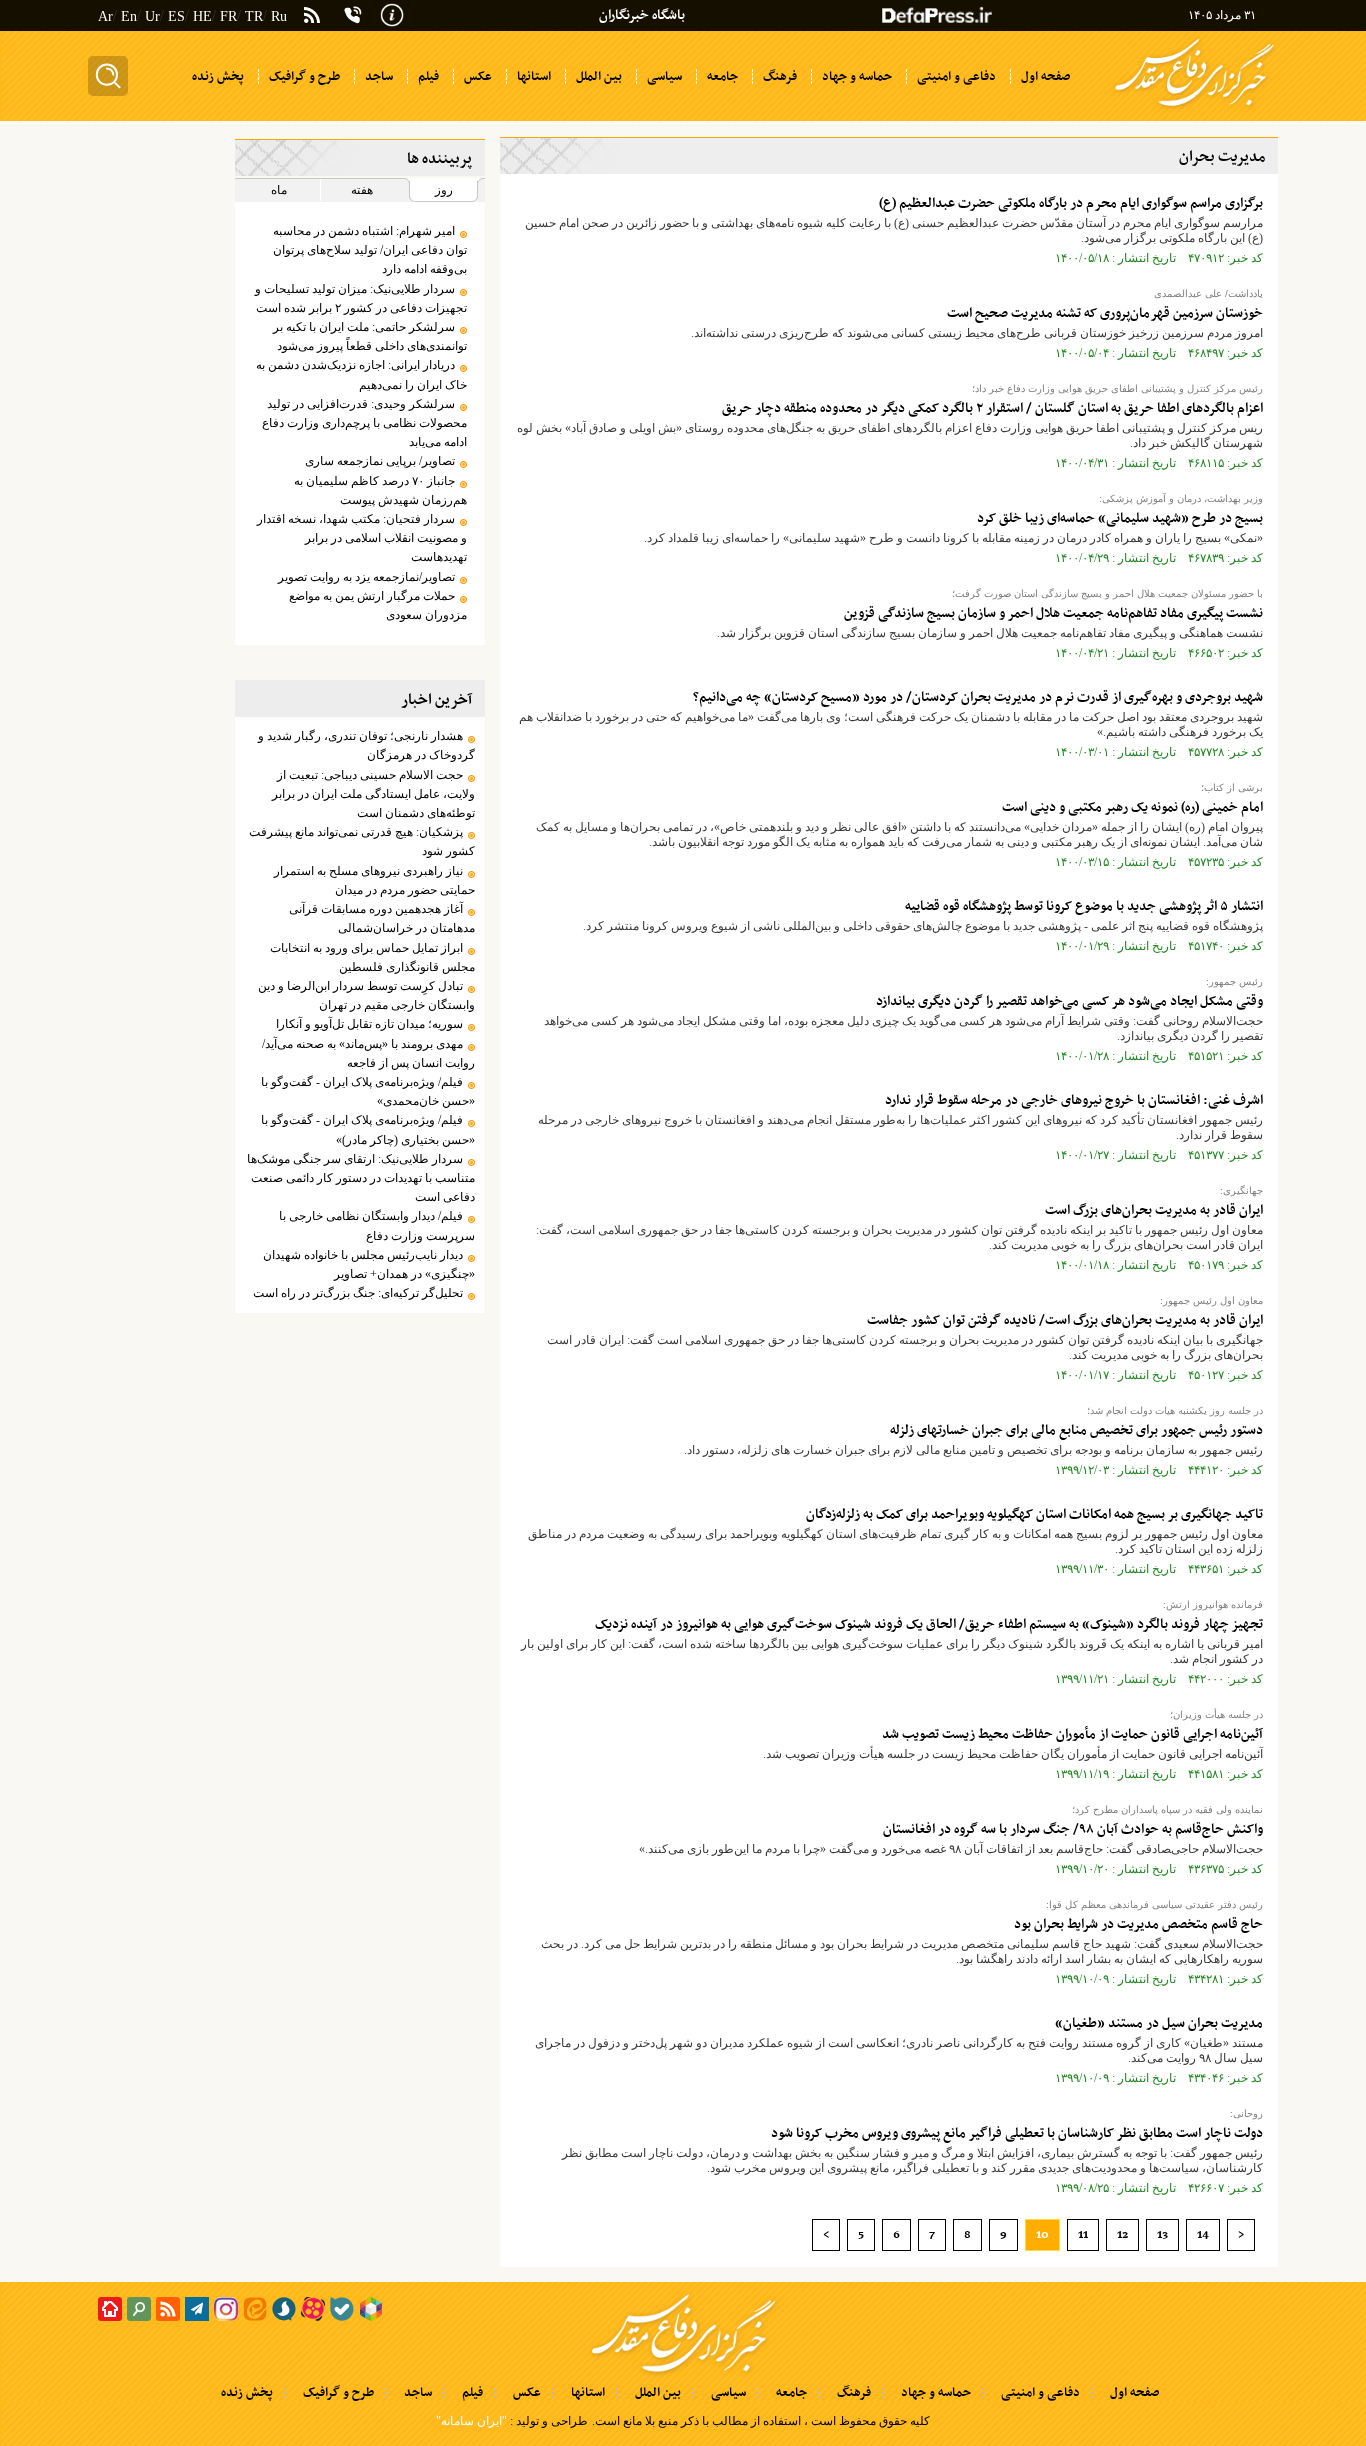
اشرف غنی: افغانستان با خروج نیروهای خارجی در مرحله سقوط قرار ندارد (1074, 1100)
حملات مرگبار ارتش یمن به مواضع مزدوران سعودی (377, 605)
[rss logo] (312, 17)
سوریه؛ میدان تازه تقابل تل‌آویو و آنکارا (369, 1024)
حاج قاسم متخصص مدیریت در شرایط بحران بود (1138, 1924)
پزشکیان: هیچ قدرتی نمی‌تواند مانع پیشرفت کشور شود (361, 841)
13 (1162, 2235)
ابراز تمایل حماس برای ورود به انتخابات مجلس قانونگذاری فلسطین (372, 957)
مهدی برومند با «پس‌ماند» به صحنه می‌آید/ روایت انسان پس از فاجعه (368, 1053)
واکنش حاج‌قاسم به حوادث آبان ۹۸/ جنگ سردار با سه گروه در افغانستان (1073, 1829)
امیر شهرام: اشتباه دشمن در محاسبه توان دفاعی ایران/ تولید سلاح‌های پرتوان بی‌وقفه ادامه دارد (369, 250)
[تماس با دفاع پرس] (353, 15)
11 (1083, 2235)
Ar (105, 16)
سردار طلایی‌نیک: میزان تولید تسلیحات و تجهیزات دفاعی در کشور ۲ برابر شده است (360, 298)
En (129, 16)
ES (176, 16)
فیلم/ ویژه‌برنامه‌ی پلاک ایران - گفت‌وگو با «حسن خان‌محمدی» (367, 1091)
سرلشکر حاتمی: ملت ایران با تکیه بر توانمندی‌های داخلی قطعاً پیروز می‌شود (369, 336)
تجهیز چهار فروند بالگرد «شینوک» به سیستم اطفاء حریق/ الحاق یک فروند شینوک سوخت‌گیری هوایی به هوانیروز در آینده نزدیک (929, 1624)
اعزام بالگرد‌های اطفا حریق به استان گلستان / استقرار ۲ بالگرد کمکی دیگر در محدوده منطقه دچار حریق (992, 408)
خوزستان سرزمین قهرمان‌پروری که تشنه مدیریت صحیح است (1105, 313)
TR (254, 16)
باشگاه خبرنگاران (642, 15)
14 (1203, 2235)
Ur (152, 16)
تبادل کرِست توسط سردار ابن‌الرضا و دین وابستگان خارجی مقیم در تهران (366, 995)
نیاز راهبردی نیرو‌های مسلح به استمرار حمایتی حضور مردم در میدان (374, 880)
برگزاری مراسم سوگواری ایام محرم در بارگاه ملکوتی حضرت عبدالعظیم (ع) (1071, 203)
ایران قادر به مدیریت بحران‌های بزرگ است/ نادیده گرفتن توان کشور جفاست (1065, 1320)
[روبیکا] (371, 2309)
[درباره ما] (392, 13)
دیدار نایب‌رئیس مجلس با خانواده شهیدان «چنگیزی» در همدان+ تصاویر (368, 1264)
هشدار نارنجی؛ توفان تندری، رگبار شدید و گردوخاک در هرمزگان (366, 745)
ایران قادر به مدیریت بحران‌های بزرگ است (1154, 1210)
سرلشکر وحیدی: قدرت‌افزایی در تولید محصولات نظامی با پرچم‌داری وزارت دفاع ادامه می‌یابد (364, 423)
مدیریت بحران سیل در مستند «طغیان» (1159, 2023)
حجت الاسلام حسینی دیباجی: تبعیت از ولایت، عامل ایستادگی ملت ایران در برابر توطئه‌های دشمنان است (373, 794)
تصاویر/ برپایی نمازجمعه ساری (380, 461)
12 (1122, 2235)
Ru (279, 16)
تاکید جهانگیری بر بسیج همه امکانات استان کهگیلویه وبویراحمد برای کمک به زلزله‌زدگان (1034, 1514)
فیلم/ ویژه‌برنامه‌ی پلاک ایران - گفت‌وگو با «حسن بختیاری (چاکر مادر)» (367, 1129)
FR (228, 16)
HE (202, 16)
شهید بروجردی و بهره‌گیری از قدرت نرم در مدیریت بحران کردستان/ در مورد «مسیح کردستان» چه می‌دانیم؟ (978, 697)
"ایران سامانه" (471, 2421)
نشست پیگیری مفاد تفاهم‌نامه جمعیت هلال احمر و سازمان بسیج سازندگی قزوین (1053, 613)
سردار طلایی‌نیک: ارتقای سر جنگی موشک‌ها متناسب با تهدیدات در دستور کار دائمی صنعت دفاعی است (360, 1178)
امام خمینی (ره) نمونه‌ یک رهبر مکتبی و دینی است (1132, 807)
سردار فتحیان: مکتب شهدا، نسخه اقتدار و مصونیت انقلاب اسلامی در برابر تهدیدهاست (361, 538)
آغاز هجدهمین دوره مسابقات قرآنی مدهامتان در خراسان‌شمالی (381, 918)
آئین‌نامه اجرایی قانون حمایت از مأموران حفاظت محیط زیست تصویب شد (1072, 1734)
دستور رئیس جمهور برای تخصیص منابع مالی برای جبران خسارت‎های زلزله (1076, 1430)
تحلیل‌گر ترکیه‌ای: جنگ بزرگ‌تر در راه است (358, 1293)
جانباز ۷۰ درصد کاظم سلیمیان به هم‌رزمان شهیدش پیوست (380, 490)
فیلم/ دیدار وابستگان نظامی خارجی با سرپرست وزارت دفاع (376, 1225)
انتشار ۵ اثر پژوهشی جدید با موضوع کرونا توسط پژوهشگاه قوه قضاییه (1084, 906)
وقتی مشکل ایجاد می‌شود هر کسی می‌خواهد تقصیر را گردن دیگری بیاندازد (1069, 1001)
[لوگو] (1194, 108)
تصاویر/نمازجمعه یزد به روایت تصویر (366, 577)
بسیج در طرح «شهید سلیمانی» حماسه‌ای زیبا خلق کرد (1120, 518)
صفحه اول (1134, 2393)
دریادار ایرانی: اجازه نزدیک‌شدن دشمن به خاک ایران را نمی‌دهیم (361, 374)
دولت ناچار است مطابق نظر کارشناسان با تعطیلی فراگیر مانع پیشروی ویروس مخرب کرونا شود (1017, 2133)
